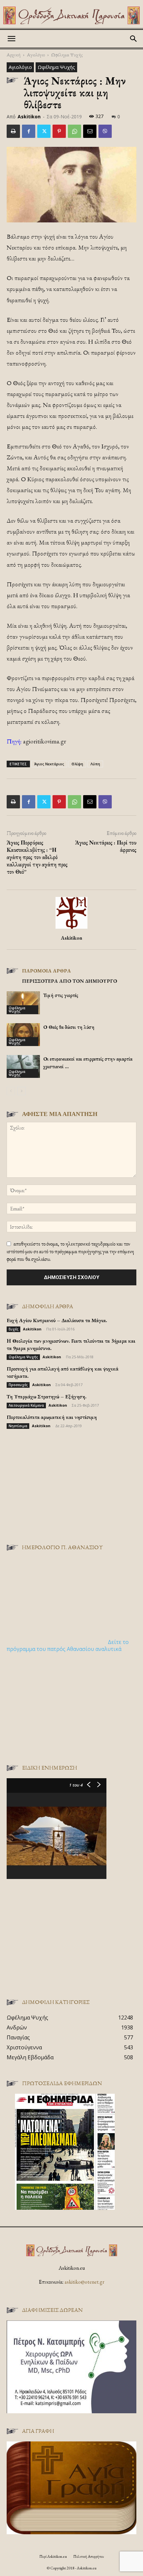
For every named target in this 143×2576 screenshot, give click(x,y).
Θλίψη (77, 764)
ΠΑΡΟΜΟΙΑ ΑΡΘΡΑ (46, 971)
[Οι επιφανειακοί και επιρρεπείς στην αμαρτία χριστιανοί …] (23, 1066)
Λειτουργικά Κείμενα (26, 1405)
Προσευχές (18, 1385)
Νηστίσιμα (18, 1426)
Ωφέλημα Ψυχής (67, 55)
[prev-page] (11, 1091)
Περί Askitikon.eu (53, 2556)
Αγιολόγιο (36, 55)
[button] (11, 39)
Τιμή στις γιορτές (61, 995)
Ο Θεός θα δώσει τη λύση (69, 1027)
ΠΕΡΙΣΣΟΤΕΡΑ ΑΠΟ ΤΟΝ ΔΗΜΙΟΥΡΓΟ (70, 981)
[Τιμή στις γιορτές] (23, 1003)
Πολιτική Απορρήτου (88, 2556)
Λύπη (95, 764)
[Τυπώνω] (13, 131)
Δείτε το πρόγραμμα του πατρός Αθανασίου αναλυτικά (68, 1645)
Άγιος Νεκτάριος (49, 764)
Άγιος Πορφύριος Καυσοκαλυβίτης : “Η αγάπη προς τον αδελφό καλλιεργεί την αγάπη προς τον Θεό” (37, 857)
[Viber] (105, 131)
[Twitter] (44, 131)
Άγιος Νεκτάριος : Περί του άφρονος (106, 846)
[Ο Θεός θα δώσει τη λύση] (23, 1035)
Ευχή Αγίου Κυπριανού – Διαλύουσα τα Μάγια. (57, 1320)
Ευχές (13, 1329)
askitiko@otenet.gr (84, 2282)
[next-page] (21, 1091)
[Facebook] (29, 131)
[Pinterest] (59, 131)
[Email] (90, 131)
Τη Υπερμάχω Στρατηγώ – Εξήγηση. (47, 1397)
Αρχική (14, 55)
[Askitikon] (71, 15)
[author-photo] (71, 929)
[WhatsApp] (74, 131)
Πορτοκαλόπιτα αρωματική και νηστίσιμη (52, 1417)
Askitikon (29, 117)
